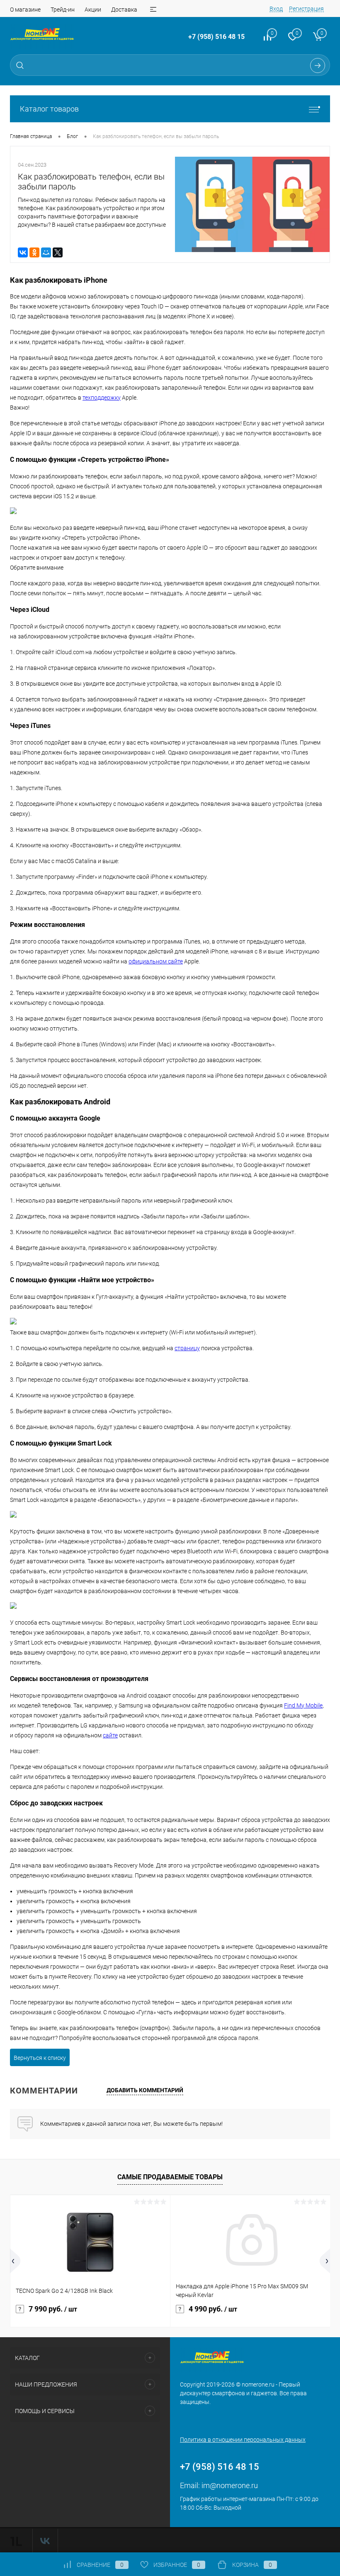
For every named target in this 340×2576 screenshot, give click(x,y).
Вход (276, 9)
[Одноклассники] (34, 252)
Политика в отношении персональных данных (243, 2440)
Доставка (124, 10)
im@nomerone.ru (230, 2485)
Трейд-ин (63, 10)
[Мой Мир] (46, 252)
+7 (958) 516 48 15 (216, 37)
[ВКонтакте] (23, 252)
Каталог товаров (49, 109)
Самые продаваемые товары (170, 2177)
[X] (58, 252)
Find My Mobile (303, 1705)
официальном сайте (156, 961)
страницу (187, 1348)
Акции (93, 10)
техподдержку (102, 398)
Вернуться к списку (40, 2058)
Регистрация (306, 9)
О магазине (25, 10)
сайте (110, 1735)
